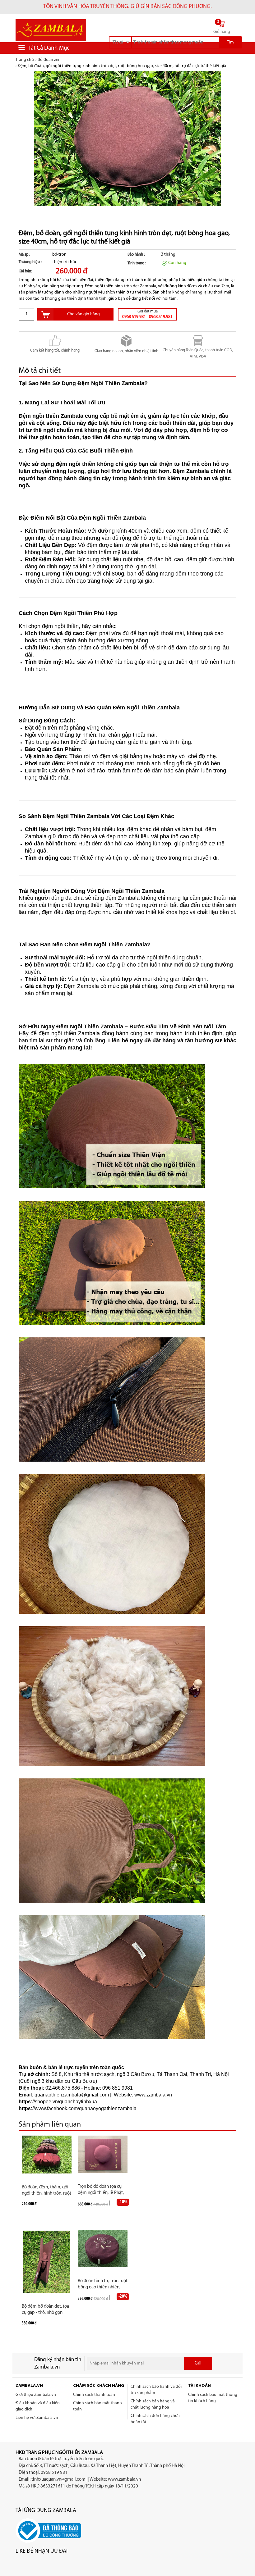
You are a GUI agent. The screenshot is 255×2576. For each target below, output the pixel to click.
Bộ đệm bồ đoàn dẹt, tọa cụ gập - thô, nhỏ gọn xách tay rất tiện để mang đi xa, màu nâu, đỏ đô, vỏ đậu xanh (46, 2310)
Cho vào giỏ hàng (83, 314)
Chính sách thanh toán (94, 2395)
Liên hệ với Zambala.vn (37, 2418)
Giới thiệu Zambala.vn (36, 2395)
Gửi (198, 2363)
